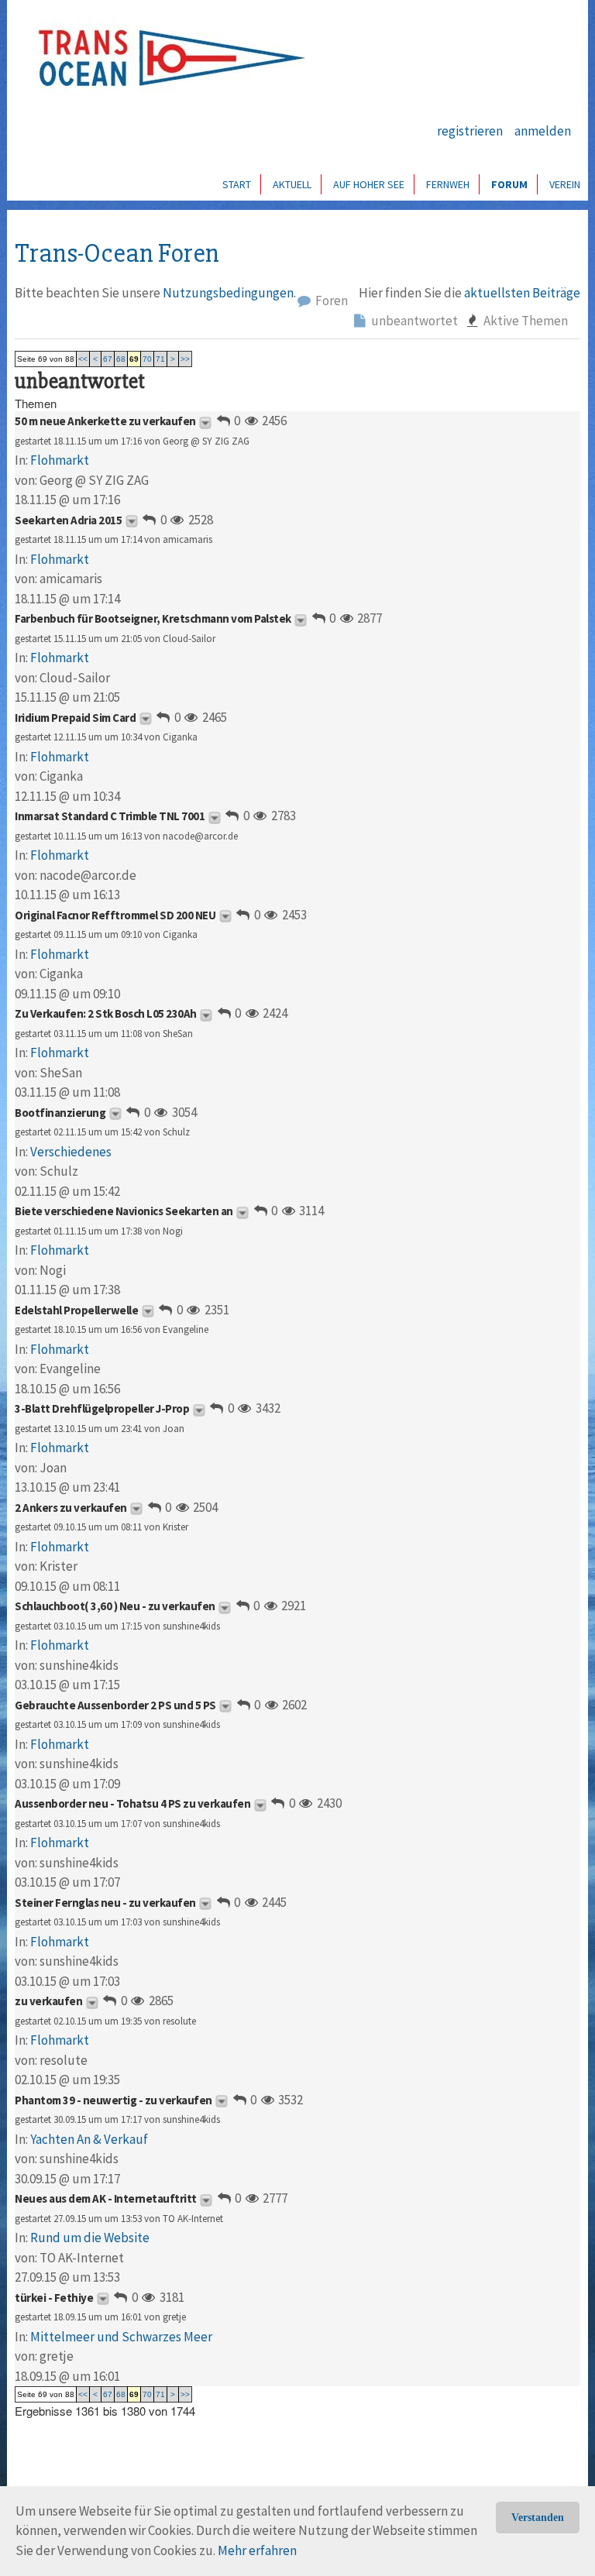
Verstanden (538, 2518)
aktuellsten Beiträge (522, 293)
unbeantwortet (413, 321)
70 (147, 359)
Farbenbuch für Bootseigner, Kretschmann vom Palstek (153, 618)
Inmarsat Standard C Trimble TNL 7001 (110, 816)
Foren (330, 301)
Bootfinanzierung (60, 1113)
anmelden (543, 131)
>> (185, 359)
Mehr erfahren (257, 2550)
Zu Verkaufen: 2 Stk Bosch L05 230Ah (106, 1013)
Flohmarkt (60, 460)
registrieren (470, 131)
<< (83, 359)
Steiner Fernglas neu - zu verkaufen (105, 1903)
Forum (509, 184)
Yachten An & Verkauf (89, 2139)
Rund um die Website (90, 2238)
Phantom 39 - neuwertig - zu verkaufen (113, 2100)
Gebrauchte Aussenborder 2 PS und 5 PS (115, 1705)
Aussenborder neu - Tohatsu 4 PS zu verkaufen (132, 1803)
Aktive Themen (524, 321)
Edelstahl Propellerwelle (76, 1310)
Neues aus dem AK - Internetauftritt (106, 2198)
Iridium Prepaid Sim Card (75, 718)
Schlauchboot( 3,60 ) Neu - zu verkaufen (115, 1606)
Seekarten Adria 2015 (68, 520)
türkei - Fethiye (54, 2298)
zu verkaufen (48, 2001)
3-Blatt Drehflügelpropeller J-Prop (102, 1408)
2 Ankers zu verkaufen (71, 1508)
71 (160, 359)
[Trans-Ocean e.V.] (167, 58)
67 (108, 359)
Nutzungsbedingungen (228, 293)
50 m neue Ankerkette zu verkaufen (105, 421)
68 (121, 359)
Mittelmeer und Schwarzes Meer (121, 2337)
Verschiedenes (71, 1152)
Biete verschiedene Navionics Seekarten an (124, 1211)
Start (237, 184)
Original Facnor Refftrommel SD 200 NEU (115, 915)
